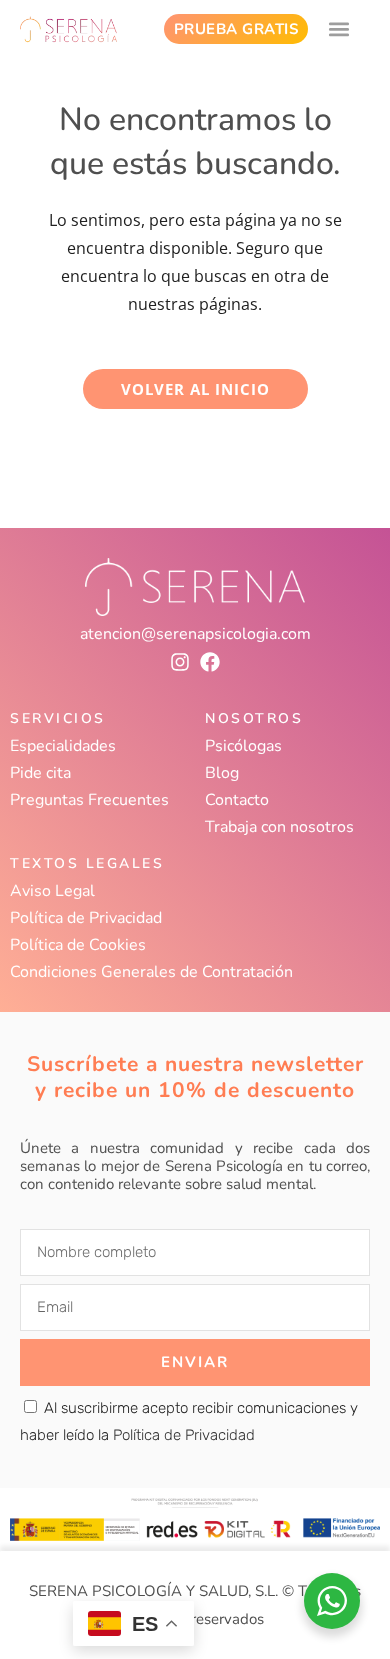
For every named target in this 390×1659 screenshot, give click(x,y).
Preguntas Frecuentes (89, 800)
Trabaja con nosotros (279, 827)
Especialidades (63, 746)
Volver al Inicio (195, 389)
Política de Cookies (78, 945)
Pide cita (40, 773)
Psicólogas (243, 746)
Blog (222, 773)
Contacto (237, 800)
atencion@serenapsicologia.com (195, 634)
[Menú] (339, 29)
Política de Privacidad (86, 918)
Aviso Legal (52, 891)
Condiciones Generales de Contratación (151, 972)
